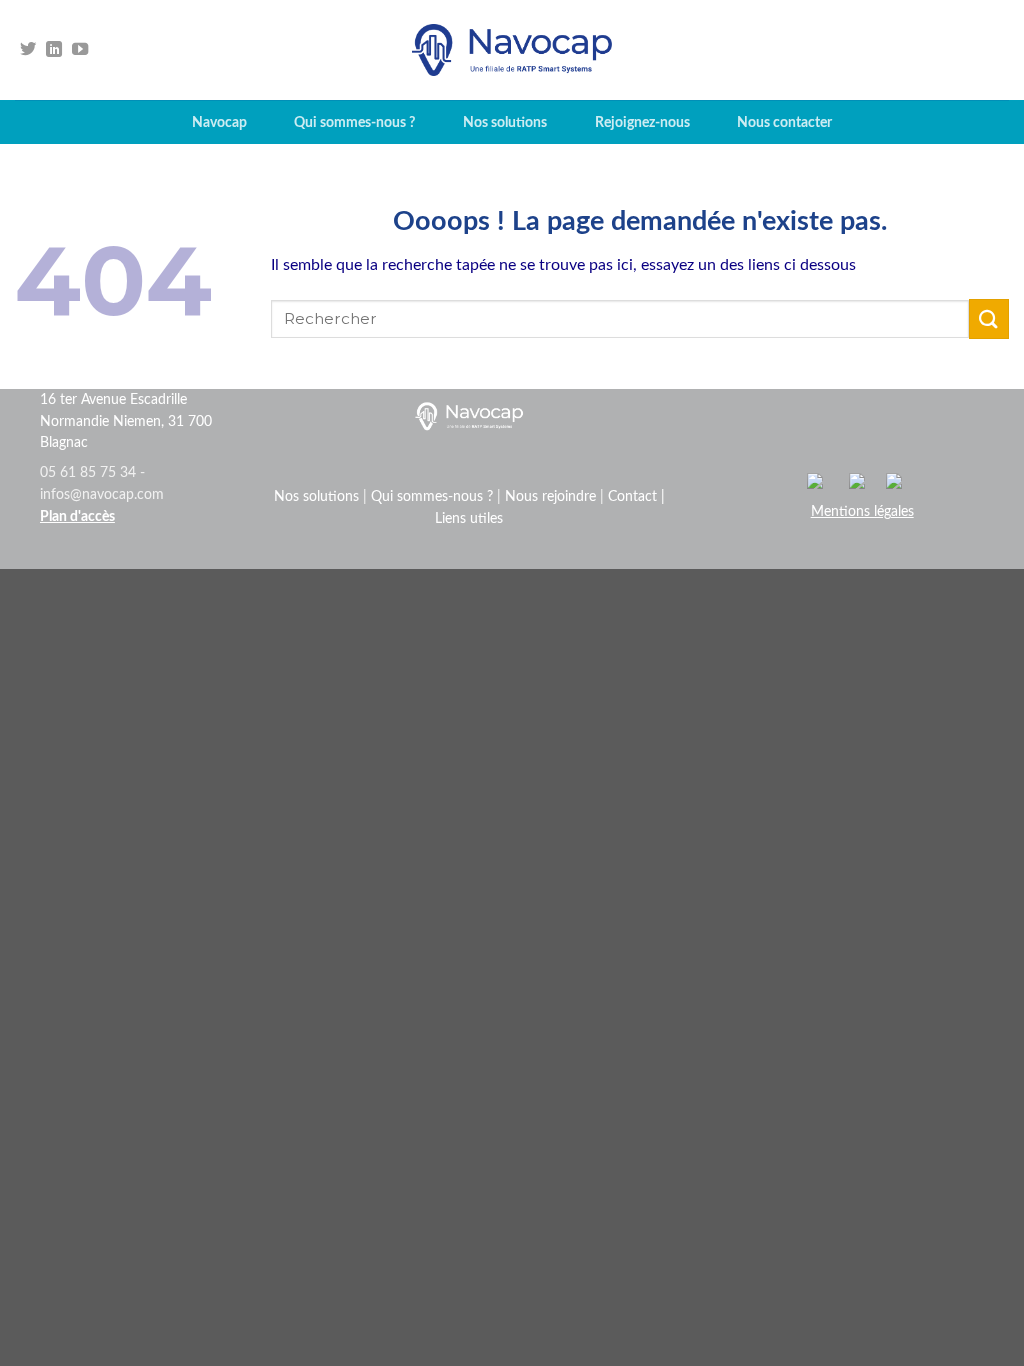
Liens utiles (469, 519)
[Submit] (989, 318)
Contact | (636, 497)
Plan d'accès (77, 517)
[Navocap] (512, 50)
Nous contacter (784, 122)
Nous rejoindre (550, 497)
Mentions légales (862, 512)
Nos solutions (505, 122)
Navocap (219, 122)
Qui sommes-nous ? (354, 122)
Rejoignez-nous (642, 122)
